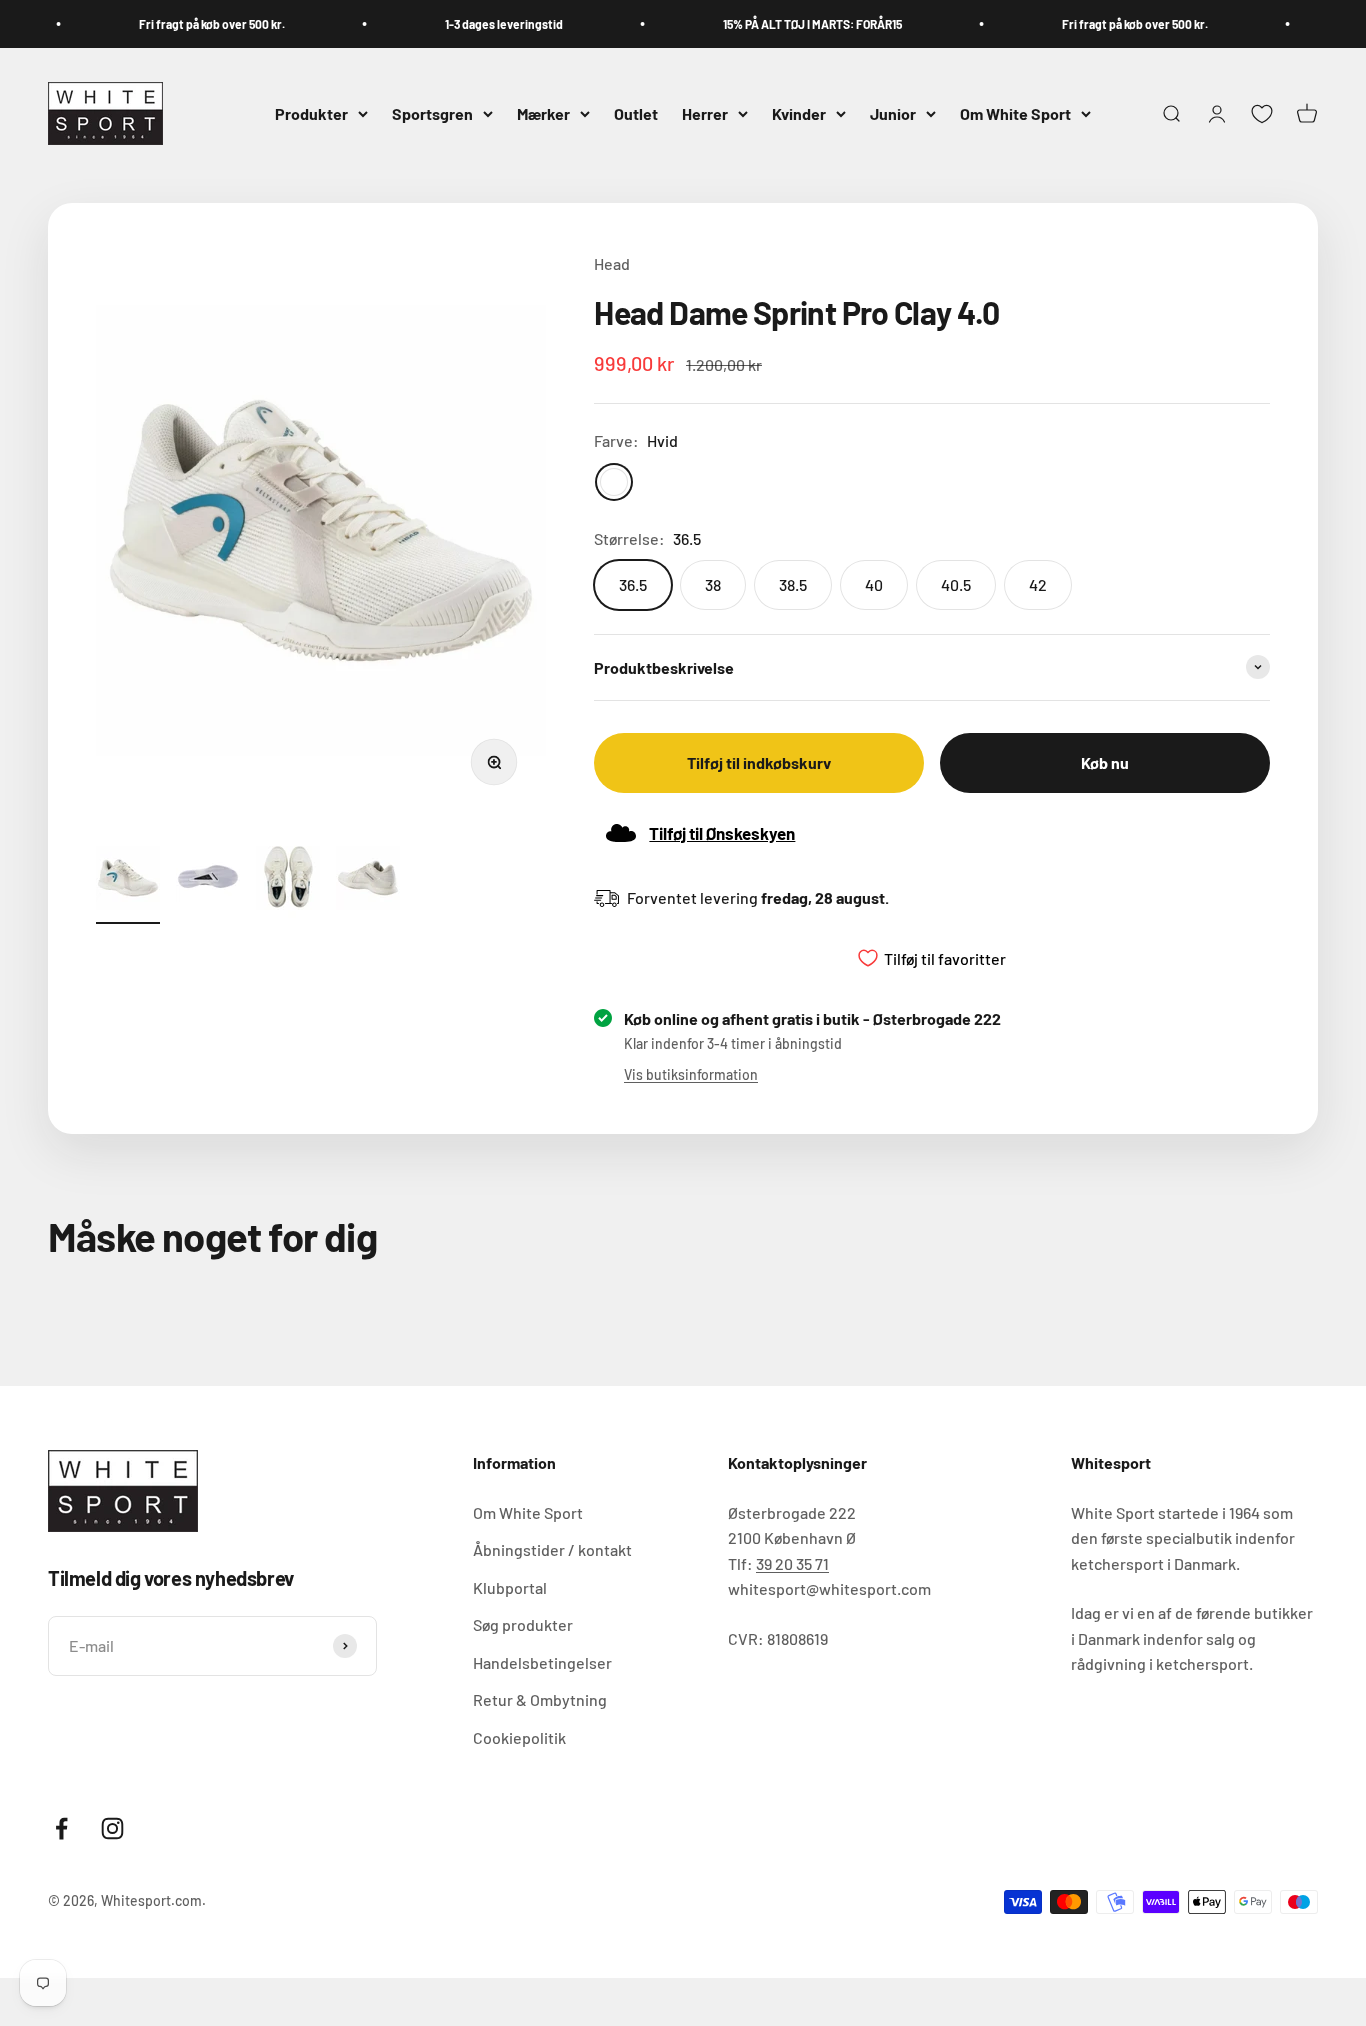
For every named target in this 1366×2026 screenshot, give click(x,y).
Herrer (705, 113)
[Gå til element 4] (368, 881)
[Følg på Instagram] (112, 1828)
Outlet (636, 113)
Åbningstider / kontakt (552, 1549)
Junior (893, 113)
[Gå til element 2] (208, 881)
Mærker (543, 113)
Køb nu (1105, 762)
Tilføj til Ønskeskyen (722, 833)
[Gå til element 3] (288, 881)
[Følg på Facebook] (61, 1828)
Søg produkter (523, 1624)
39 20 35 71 (792, 1563)
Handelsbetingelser (542, 1662)
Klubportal (510, 1587)
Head (612, 263)
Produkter (311, 113)
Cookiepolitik (519, 1737)
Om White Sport (1015, 113)
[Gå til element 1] (128, 881)
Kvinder (799, 113)
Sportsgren (432, 113)
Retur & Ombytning (540, 1699)
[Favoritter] (1262, 114)
